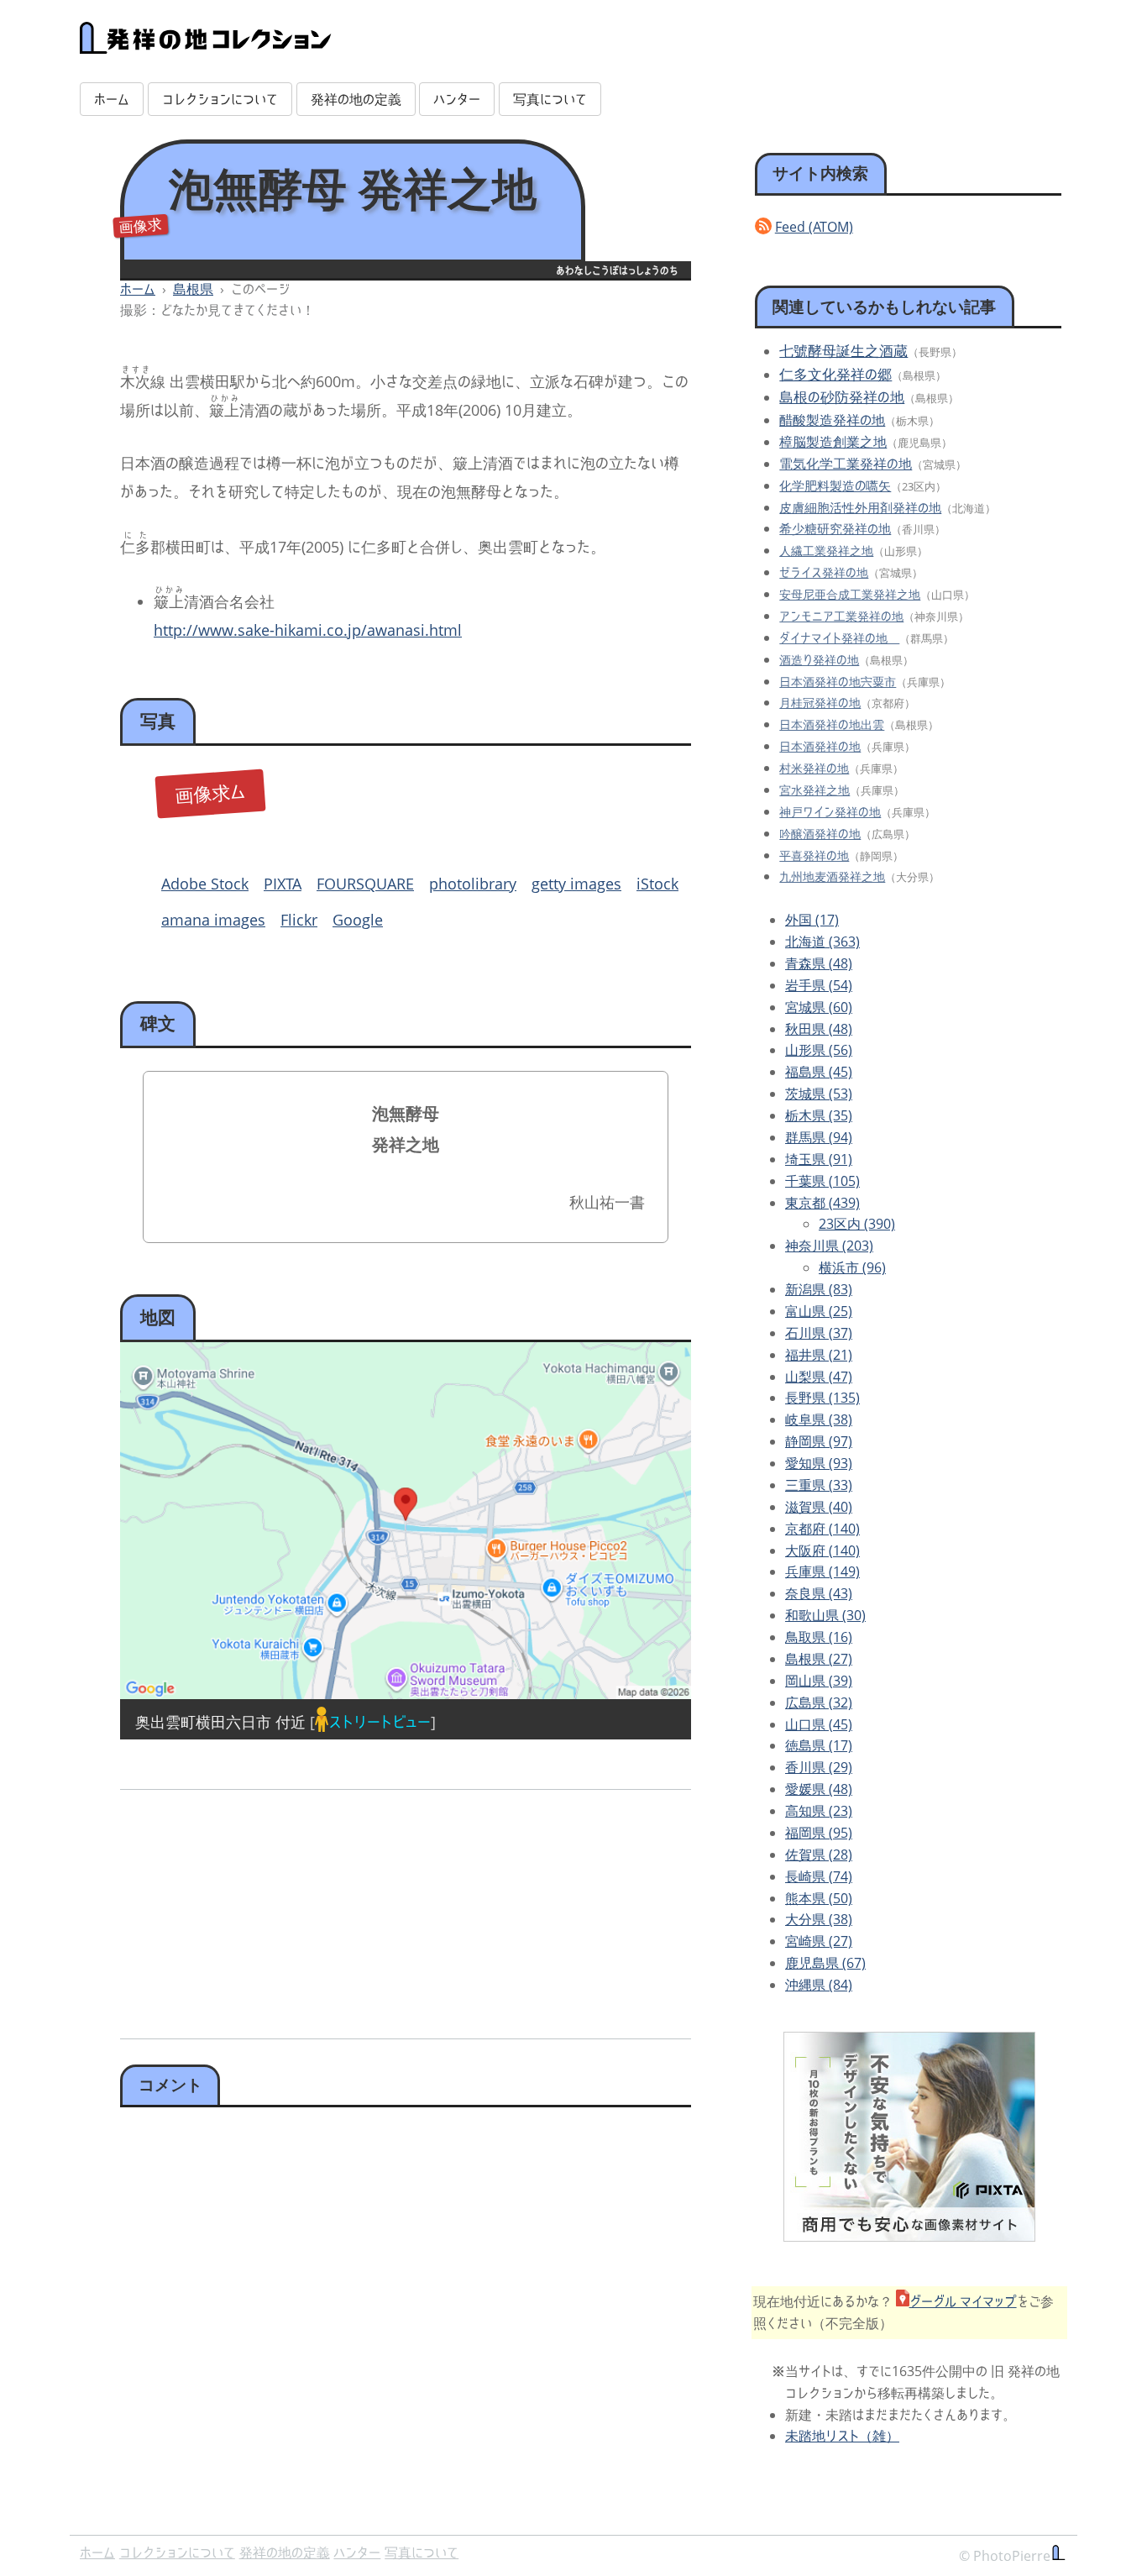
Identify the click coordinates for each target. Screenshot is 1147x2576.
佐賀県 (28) (819, 1855)
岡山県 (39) (819, 1681)
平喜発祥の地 (814, 855)
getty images (576, 884)
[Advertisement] (260, 1908)
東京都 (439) (822, 1203)
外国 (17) (812, 920)
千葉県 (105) (822, 1181)
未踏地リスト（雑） (842, 2436)
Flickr (299, 920)
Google (358, 920)
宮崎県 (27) (819, 1941)
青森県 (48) (819, 963)
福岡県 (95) (819, 1833)
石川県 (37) (819, 1333)
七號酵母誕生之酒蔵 (843, 351)
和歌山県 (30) (825, 1615)
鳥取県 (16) (819, 1637)
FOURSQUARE (365, 884)
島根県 (193, 289)
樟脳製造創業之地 (833, 442)
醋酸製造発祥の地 (832, 420)
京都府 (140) (822, 1529)
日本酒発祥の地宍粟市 (838, 682)
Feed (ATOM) (814, 227)
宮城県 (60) (819, 1007)
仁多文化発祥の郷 (835, 374)
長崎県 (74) (819, 1876)
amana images (213, 920)
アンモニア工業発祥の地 (841, 616)
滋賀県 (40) (819, 1507)
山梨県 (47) (819, 1377)
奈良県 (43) (819, 1593)
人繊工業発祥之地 (826, 551)
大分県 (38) (819, 1919)
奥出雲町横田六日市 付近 (220, 1722)
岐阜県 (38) (819, 1419)
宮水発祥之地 (814, 790)
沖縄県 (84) (819, 1985)
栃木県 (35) (819, 1115)
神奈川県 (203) (829, 1246)
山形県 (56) (819, 1050)
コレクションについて (220, 99)
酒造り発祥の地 (819, 660)
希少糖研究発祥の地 (835, 528)
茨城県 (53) (819, 1094)
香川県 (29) (819, 1767)
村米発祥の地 (814, 768)
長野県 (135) (822, 1398)
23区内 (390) (857, 1224)
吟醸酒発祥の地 (820, 834)
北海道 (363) (822, 942)
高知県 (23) (819, 1811)
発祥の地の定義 (356, 99)
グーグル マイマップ (963, 2301)
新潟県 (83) (819, 1289)
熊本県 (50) (819, 1898)
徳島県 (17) (819, 1745)
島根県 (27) (819, 1659)
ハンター (457, 99)
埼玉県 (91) (819, 1159)
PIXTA (283, 884)
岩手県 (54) (819, 985)
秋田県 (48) (819, 1029)
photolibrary (473, 884)
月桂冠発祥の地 (820, 703)
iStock (657, 884)
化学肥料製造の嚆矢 (835, 486)
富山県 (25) (819, 1311)
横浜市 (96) (852, 1267)
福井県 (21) (819, 1355)
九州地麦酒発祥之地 (832, 876)
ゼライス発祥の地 (824, 572)
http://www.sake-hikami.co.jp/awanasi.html (308, 630)
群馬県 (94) (819, 1137)
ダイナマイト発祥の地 (839, 638)
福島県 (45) (819, 1072)
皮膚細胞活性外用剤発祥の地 (860, 507)
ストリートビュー (380, 1722)
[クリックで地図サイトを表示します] (406, 1521)
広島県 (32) (819, 1702)
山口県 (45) (819, 1724)
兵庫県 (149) (822, 1571)
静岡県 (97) (819, 1441)
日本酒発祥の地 (820, 746)
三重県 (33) (819, 1485)
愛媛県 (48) (819, 1789)
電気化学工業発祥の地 (846, 464)
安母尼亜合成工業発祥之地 (850, 594)
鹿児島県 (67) (825, 1963)
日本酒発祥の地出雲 (832, 724)
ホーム (112, 99)
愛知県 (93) (819, 1463)
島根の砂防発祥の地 (842, 397)
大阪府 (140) (822, 1550)
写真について (550, 99)
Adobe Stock (205, 884)
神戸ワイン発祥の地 (830, 812)
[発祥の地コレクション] (206, 45)
